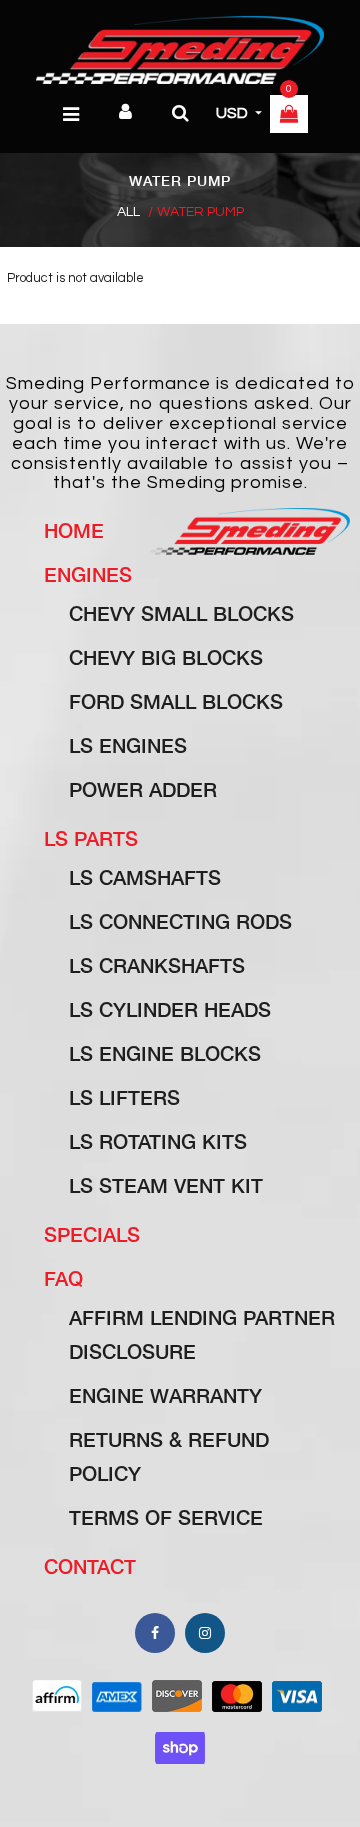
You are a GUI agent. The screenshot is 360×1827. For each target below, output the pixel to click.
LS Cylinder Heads (170, 1009)
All (128, 212)
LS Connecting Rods (180, 921)
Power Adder (143, 789)
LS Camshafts (145, 877)
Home (74, 530)
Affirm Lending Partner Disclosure (202, 1334)
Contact (90, 1566)
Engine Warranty (165, 1395)
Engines (88, 574)
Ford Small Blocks (176, 701)
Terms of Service (166, 1517)
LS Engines (128, 745)
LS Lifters (124, 1097)
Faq (63, 1278)
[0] (289, 116)
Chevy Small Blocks (181, 613)
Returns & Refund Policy (169, 1456)
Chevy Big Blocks (166, 657)
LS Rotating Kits (158, 1141)
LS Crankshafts (157, 965)
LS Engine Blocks (165, 1053)
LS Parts (91, 838)
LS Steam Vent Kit (166, 1185)
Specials (92, 1234)
